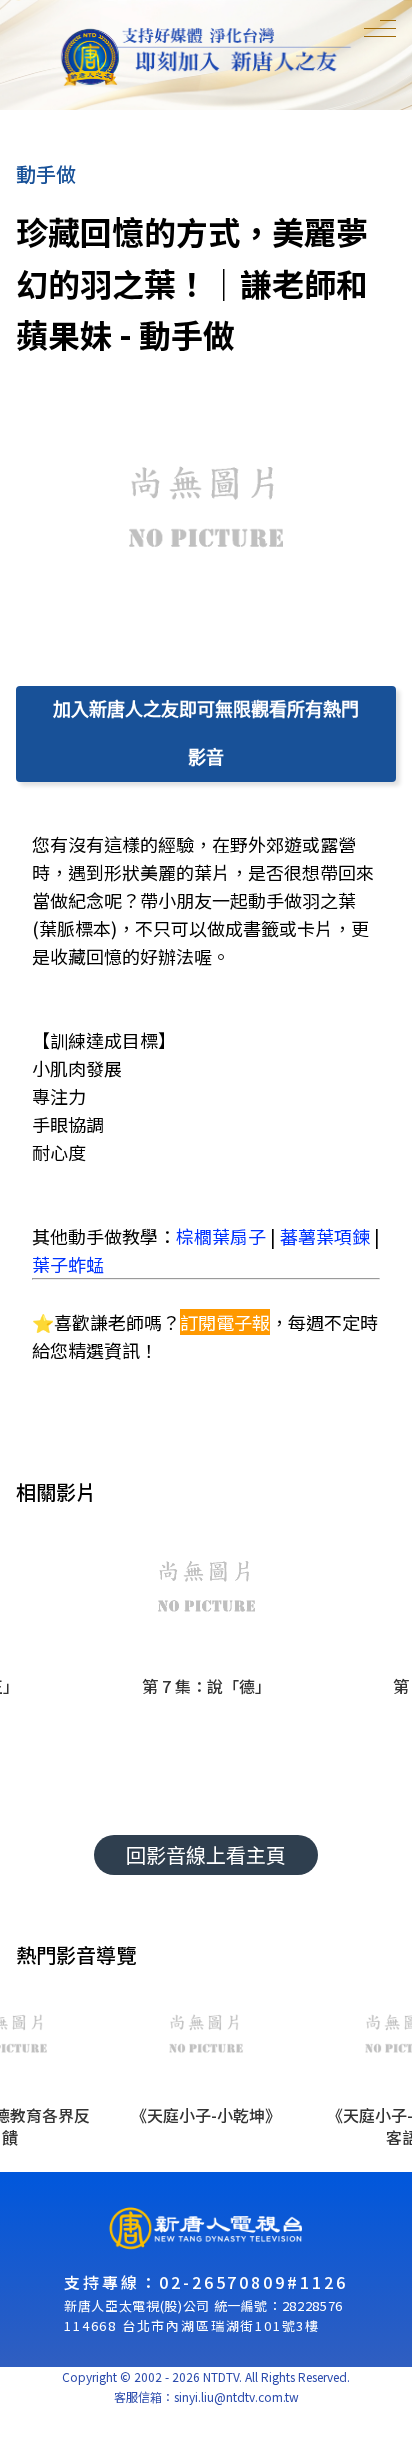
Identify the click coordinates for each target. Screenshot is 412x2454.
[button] (206, 1647)
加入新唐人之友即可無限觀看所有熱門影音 (206, 733)
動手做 (46, 173)
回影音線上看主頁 (206, 1854)
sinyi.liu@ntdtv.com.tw (236, 2396)
